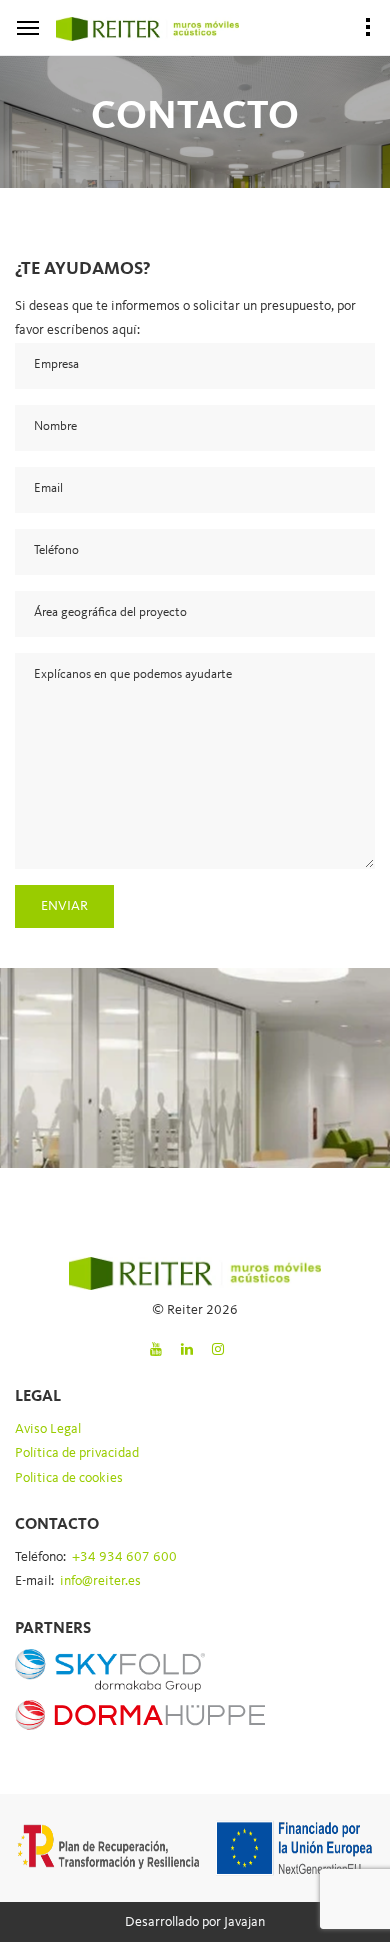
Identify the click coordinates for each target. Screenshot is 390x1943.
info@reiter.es (100, 1581)
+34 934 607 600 (124, 1557)
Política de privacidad (77, 1453)
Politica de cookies (69, 1478)
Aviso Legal (48, 1429)
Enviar (64, 906)
